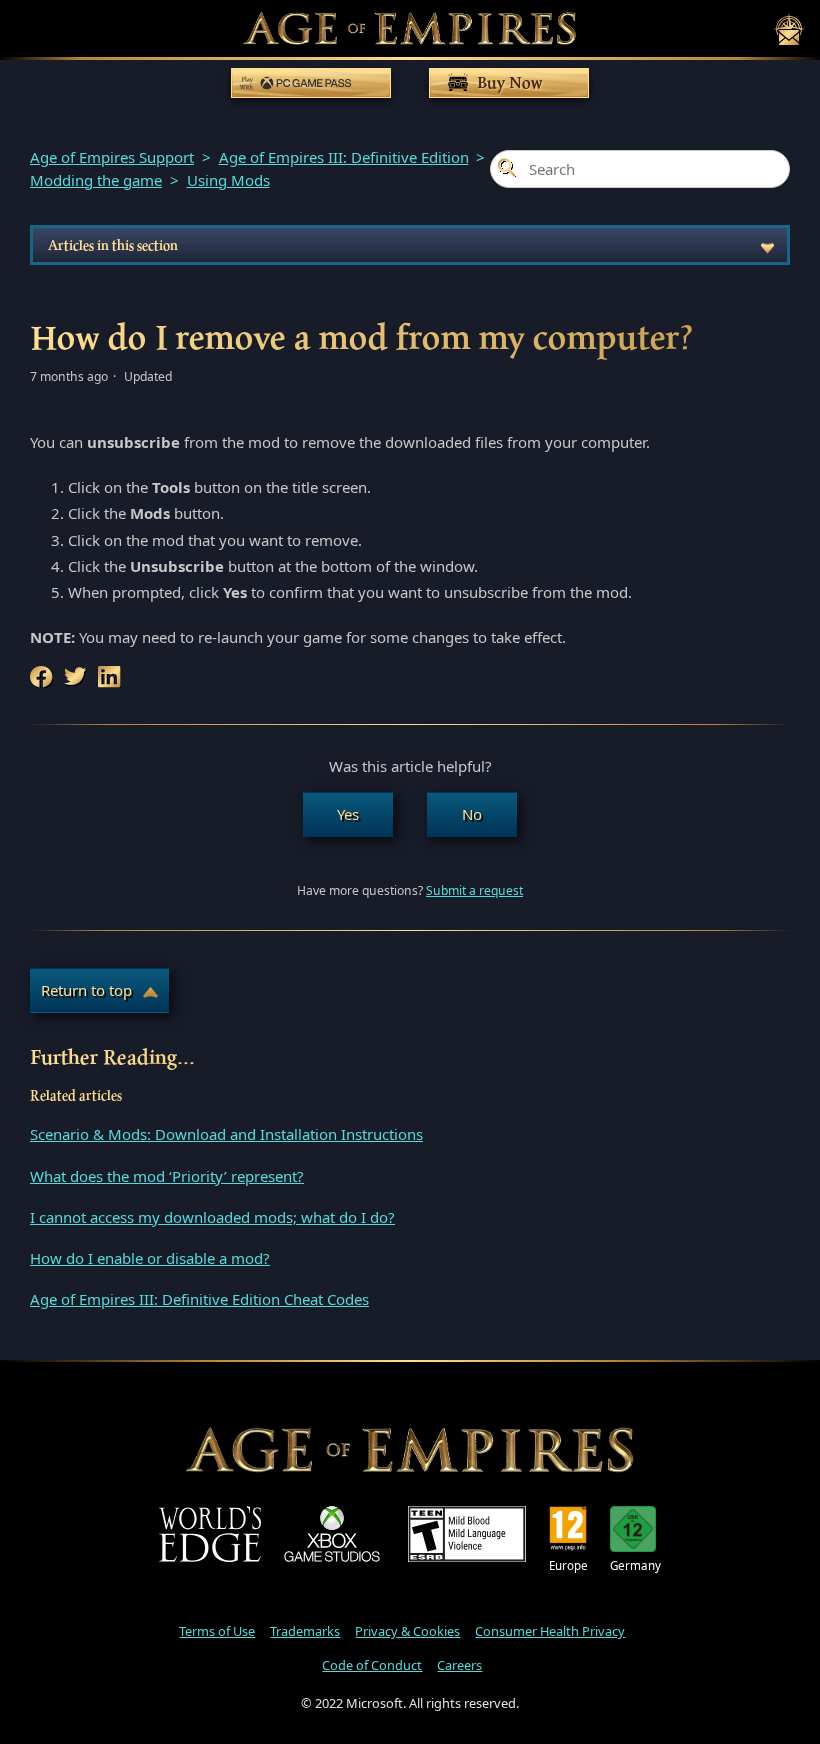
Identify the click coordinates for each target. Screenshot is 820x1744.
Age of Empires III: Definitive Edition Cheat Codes (199, 1299)
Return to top (86, 990)
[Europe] (568, 1529)
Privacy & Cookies (407, 1631)
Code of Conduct (372, 1665)
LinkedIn (111, 677)
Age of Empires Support (112, 157)
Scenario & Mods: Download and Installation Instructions (226, 1134)
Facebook (43, 677)
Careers (459, 1665)
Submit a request (474, 890)
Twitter (77, 677)
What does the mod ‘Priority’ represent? (167, 1176)
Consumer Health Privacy (550, 1631)
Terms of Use (217, 1631)
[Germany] (635, 1529)
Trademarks (305, 1631)
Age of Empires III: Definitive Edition (344, 157)
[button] (348, 814)
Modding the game (96, 180)
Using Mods (228, 180)
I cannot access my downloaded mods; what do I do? (212, 1217)
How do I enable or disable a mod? (150, 1258)
